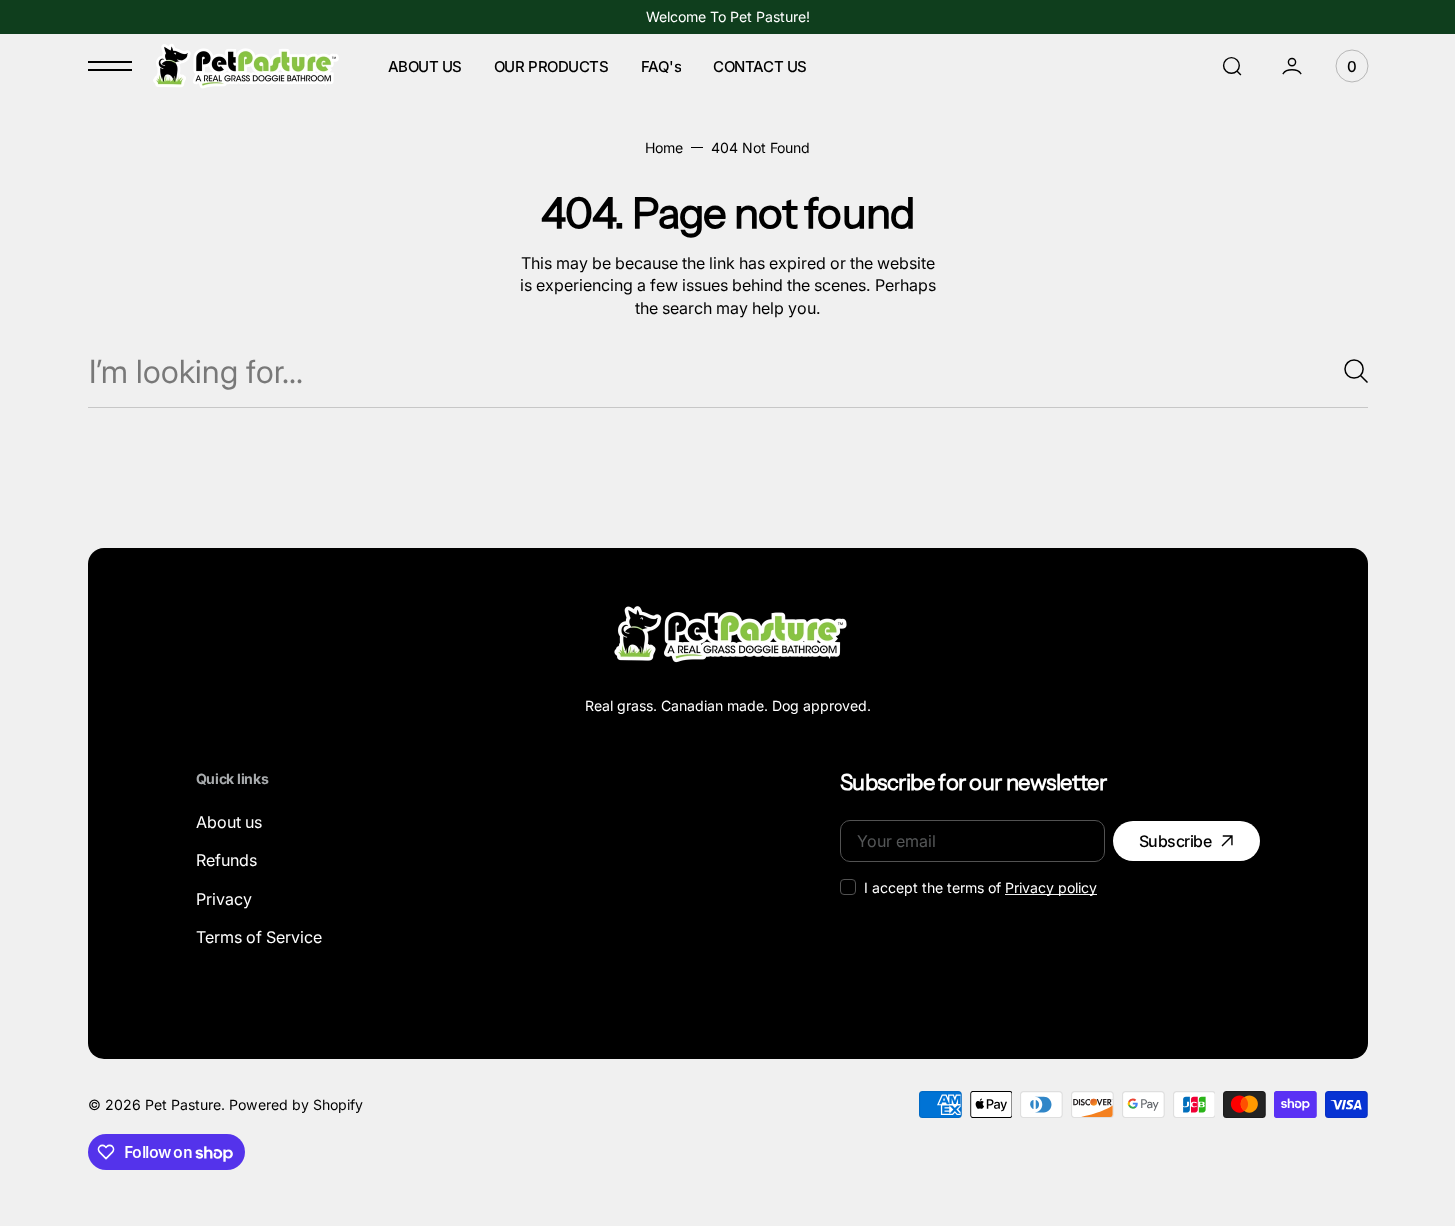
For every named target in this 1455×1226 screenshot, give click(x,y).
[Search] (1348, 371)
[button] (1232, 66)
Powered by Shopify (296, 1104)
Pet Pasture (183, 1104)
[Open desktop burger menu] (110, 66)
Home (664, 147)
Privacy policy (1051, 887)
